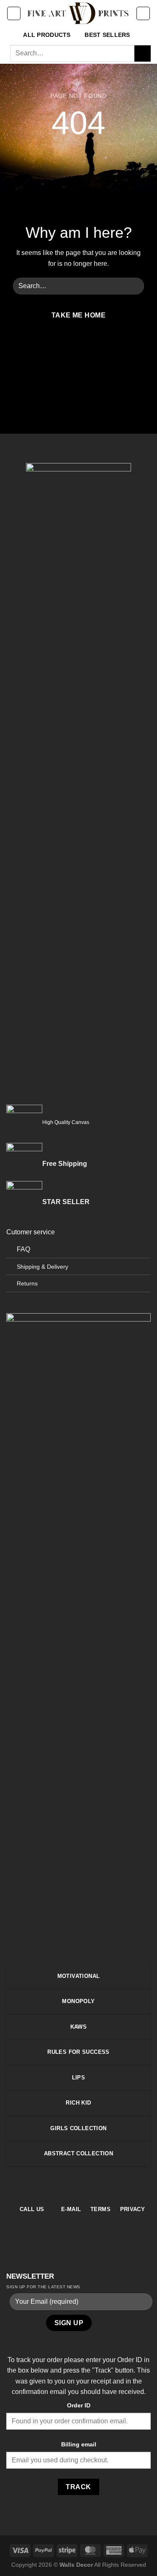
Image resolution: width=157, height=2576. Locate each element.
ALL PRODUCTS (47, 35)
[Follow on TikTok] (78, 353)
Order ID (79, 2405)
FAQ (23, 1249)
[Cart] (143, 13)
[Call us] (99, 353)
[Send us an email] (89, 353)
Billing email (79, 2444)
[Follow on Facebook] (58, 353)
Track (78, 2487)
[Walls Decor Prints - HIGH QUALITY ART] (78, 13)
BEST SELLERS (107, 35)
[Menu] (14, 13)
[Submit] (143, 53)
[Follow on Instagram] (68, 353)
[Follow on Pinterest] (94, 2185)
